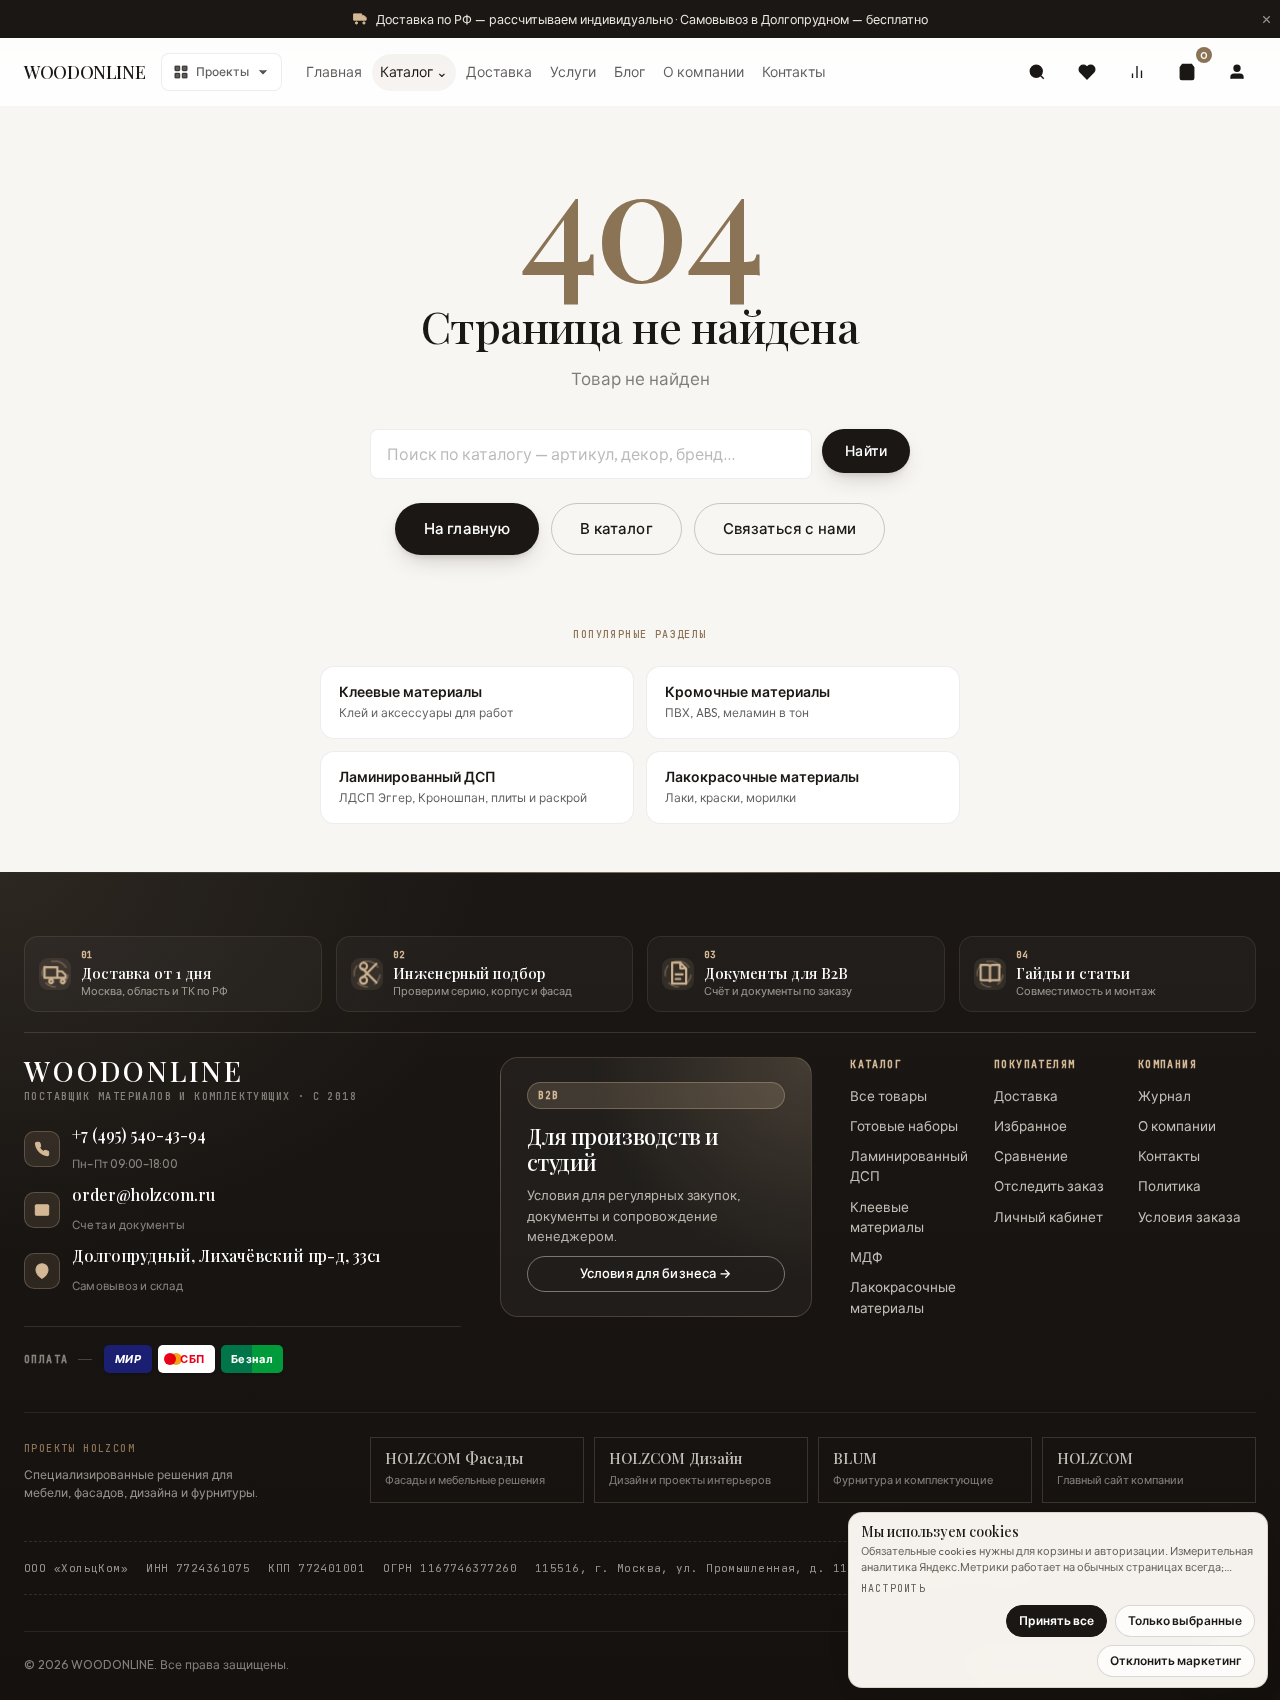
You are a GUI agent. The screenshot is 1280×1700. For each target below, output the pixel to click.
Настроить (893, 1588)
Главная (334, 72)
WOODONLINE (84, 72)
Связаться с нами (789, 528)
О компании (703, 72)
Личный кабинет (1048, 1217)
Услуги (573, 72)
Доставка (499, 72)
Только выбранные (1185, 1620)
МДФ (866, 1257)
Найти (866, 451)
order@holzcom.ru (143, 1195)
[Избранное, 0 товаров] (1087, 72)
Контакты (794, 72)
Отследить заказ (1049, 1186)
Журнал (1164, 1096)
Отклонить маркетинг (1176, 1660)
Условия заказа (1189, 1217)
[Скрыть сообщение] (1266, 19)
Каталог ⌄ (414, 72)
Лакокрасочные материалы (903, 1297)
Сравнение (1031, 1156)
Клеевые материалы (887, 1217)
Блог (629, 72)
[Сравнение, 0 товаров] (1137, 72)
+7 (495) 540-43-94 (139, 1135)
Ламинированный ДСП (909, 1166)
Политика (1169, 1186)
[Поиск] (1037, 72)
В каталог (616, 528)
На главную (467, 528)
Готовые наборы (904, 1126)
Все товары (888, 1096)
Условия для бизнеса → (656, 1273)
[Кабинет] (1237, 72)
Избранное (1030, 1126)
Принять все (1056, 1620)
